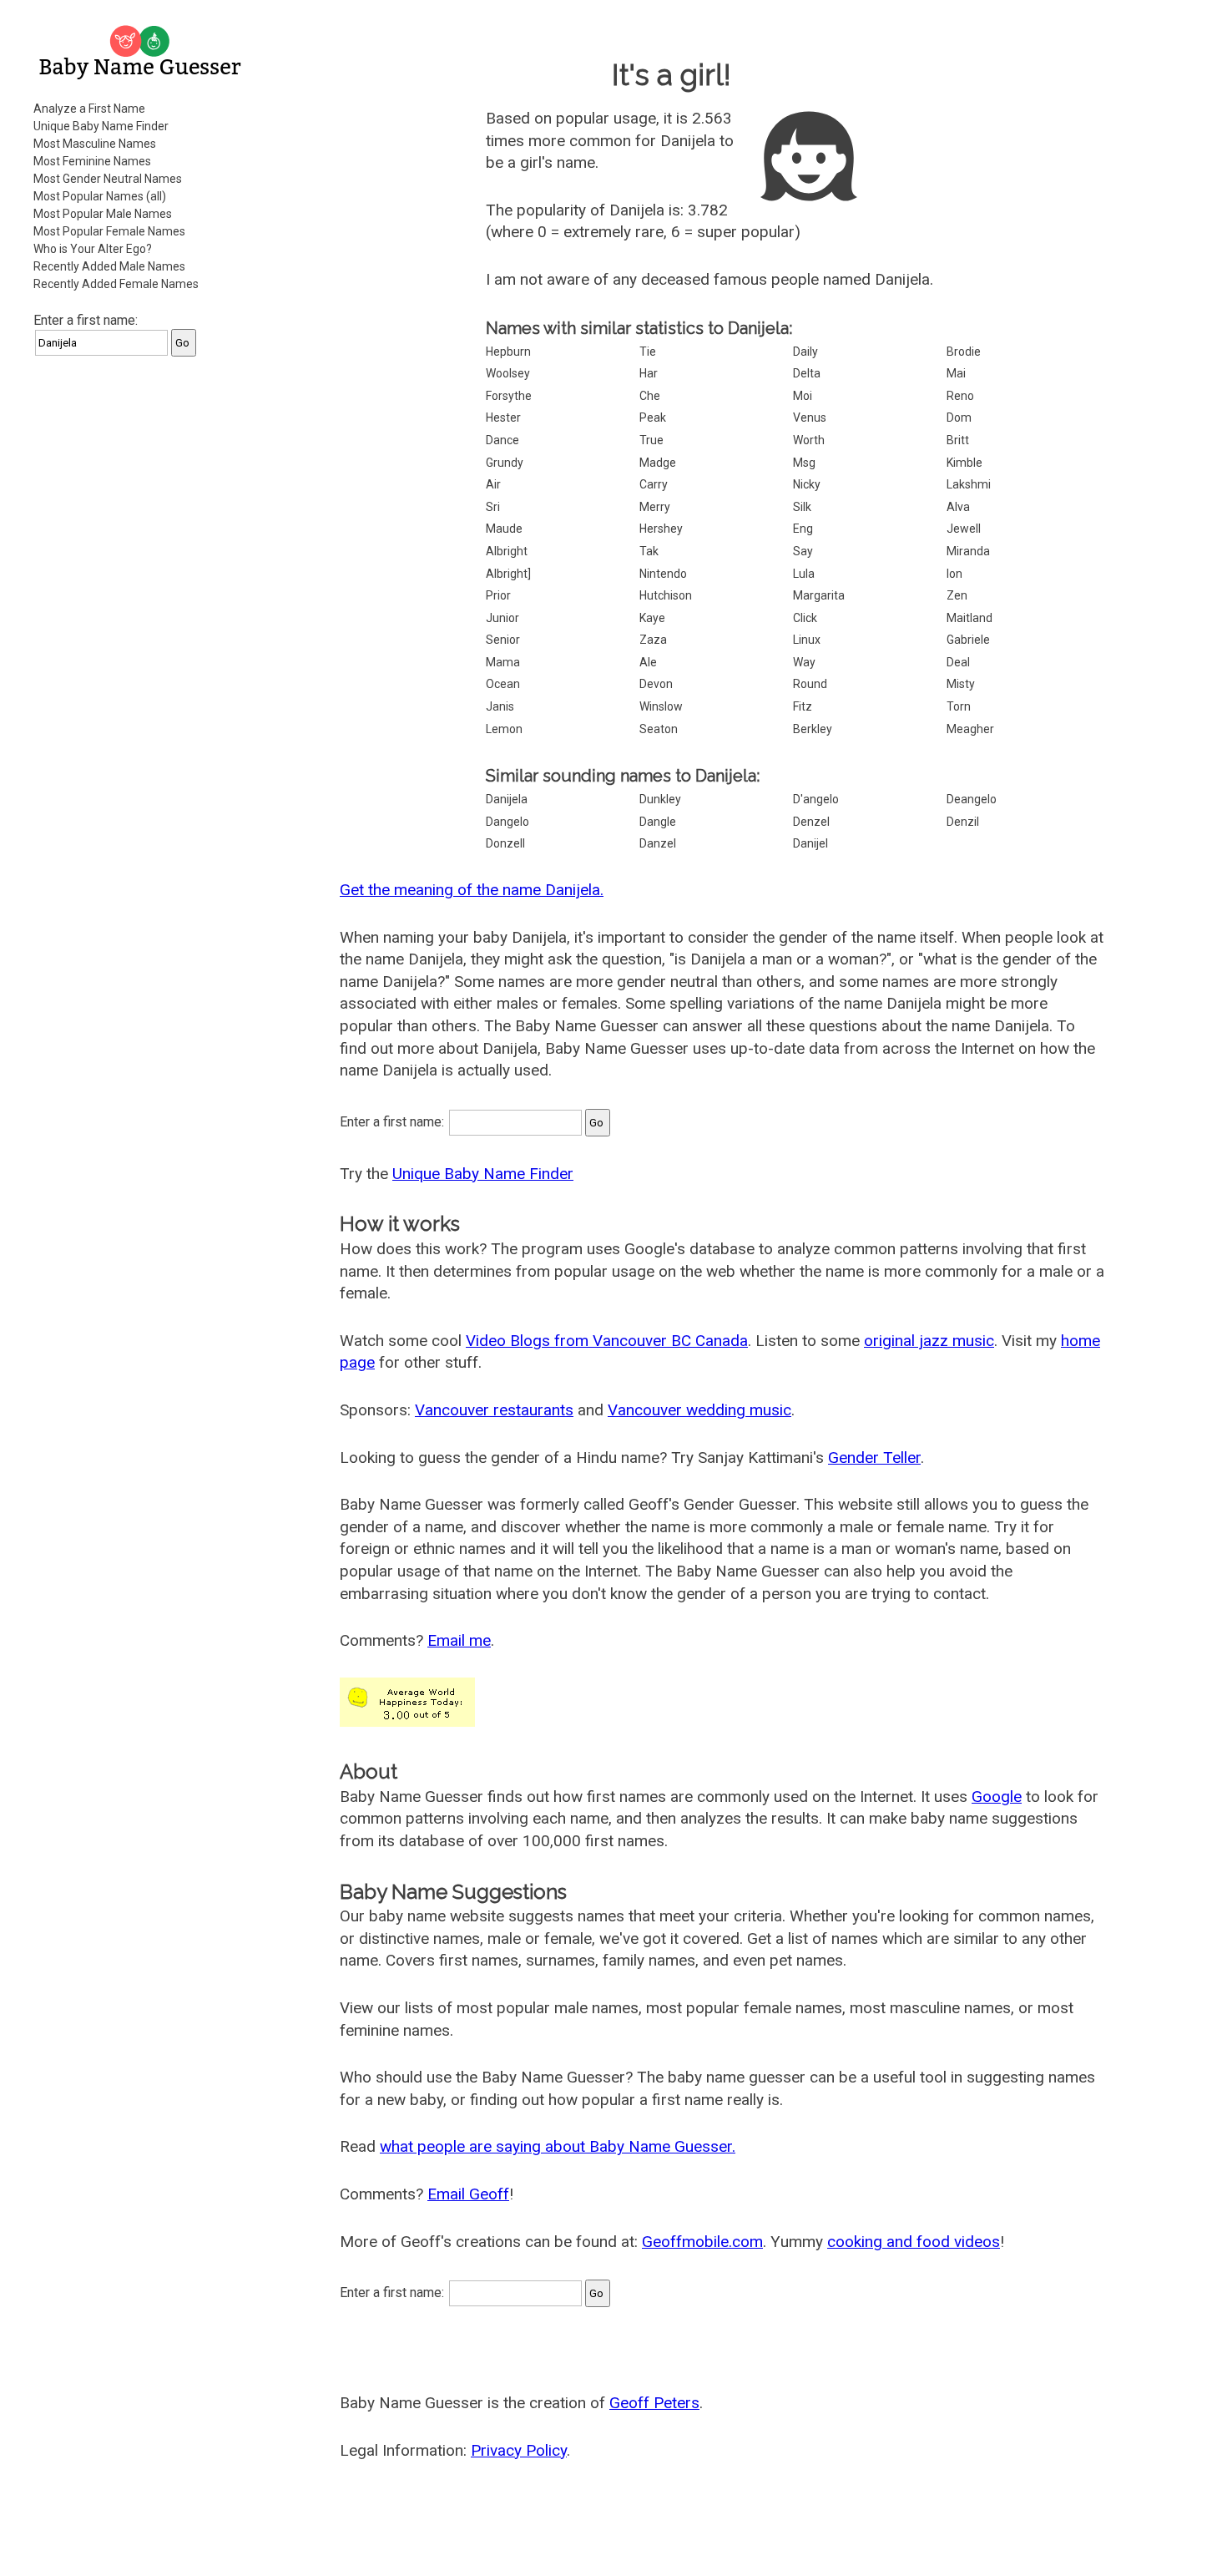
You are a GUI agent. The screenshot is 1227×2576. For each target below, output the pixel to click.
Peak (653, 418)
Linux (807, 640)
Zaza (653, 640)
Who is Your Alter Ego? (93, 249)
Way (804, 662)
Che (650, 396)
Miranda (968, 551)
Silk (802, 507)
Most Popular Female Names (109, 231)
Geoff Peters (654, 2403)
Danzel (658, 843)
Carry (654, 484)
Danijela (507, 799)
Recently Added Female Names (116, 284)
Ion (954, 574)
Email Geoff (468, 2194)
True (651, 440)
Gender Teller (874, 1458)
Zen (957, 595)
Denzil (963, 822)
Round (810, 684)
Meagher (970, 729)
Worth (809, 440)
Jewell (964, 529)
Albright (507, 551)
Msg (804, 463)
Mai (956, 373)
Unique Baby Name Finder (101, 126)
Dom (959, 418)
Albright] (508, 574)
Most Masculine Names (95, 144)
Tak (649, 551)
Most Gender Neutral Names (108, 179)
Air (493, 484)
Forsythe (509, 396)
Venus (810, 418)
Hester (503, 418)
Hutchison (666, 595)
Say (803, 551)
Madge (658, 463)
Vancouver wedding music (699, 1410)
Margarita (819, 595)
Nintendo (663, 574)
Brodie (964, 352)
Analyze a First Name (89, 109)
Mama (503, 662)
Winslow (661, 706)
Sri (493, 507)
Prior (498, 595)
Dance (502, 440)
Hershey (661, 529)
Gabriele (968, 640)
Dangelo (507, 822)
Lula (804, 574)
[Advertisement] (142, 621)
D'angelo (816, 799)
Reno (960, 396)
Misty (961, 684)
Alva (958, 507)
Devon (656, 684)
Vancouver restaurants (494, 1410)
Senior (503, 640)
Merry (655, 507)
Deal (958, 662)
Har (649, 373)
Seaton (659, 729)
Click (805, 618)
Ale (648, 662)
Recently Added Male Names (109, 266)
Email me (459, 1640)
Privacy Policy (519, 2450)
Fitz (803, 706)
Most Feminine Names (92, 161)
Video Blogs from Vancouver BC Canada (607, 1341)
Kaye (652, 618)
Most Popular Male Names (103, 214)
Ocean (503, 684)
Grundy (505, 463)
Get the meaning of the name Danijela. (472, 890)
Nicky (807, 484)
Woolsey (508, 373)
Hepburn (508, 352)
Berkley (813, 729)
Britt (958, 440)
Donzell (505, 843)
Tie (648, 352)
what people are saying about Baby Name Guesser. (558, 2146)
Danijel (810, 843)
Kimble (964, 463)
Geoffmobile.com (702, 2242)
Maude (504, 529)
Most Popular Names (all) (100, 196)
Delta (807, 373)
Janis (500, 706)
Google (997, 1797)
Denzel (811, 822)
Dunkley (660, 799)
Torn (959, 706)
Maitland (969, 618)
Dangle (658, 822)
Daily (805, 352)
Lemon (504, 729)
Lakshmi (969, 484)
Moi (803, 396)
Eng (803, 529)
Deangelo (972, 799)
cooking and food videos (914, 2242)
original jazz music (929, 1341)
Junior (502, 618)
